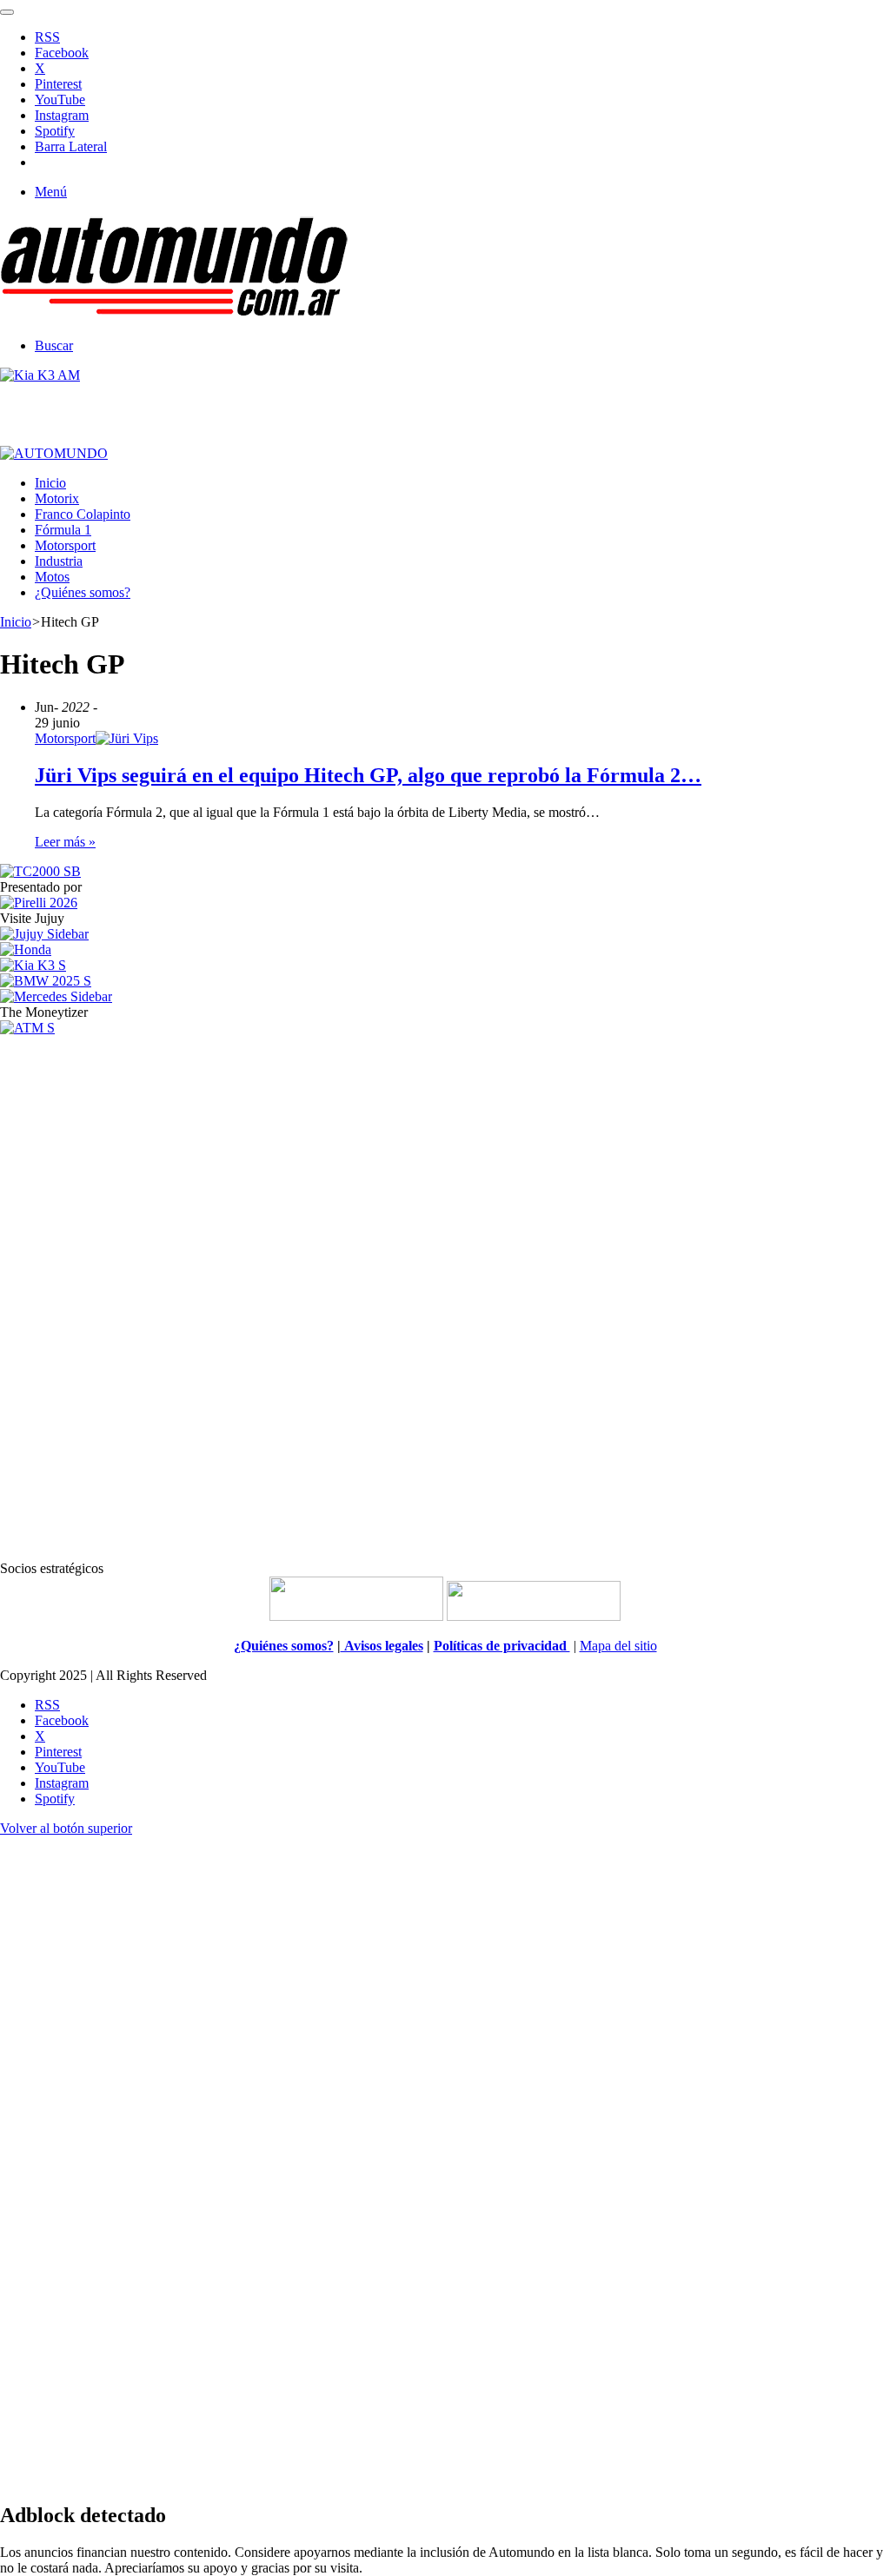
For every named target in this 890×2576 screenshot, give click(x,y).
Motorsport (65, 545)
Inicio (50, 483)
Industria (59, 561)
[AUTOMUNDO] (174, 316)
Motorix (57, 498)
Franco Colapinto (83, 514)
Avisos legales (382, 1646)
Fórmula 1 (63, 530)
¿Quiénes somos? (83, 592)
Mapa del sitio (618, 1646)
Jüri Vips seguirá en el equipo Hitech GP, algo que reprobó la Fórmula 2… (368, 775)
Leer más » (65, 842)
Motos (52, 577)
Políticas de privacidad (502, 1646)
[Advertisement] (445, 1297)
